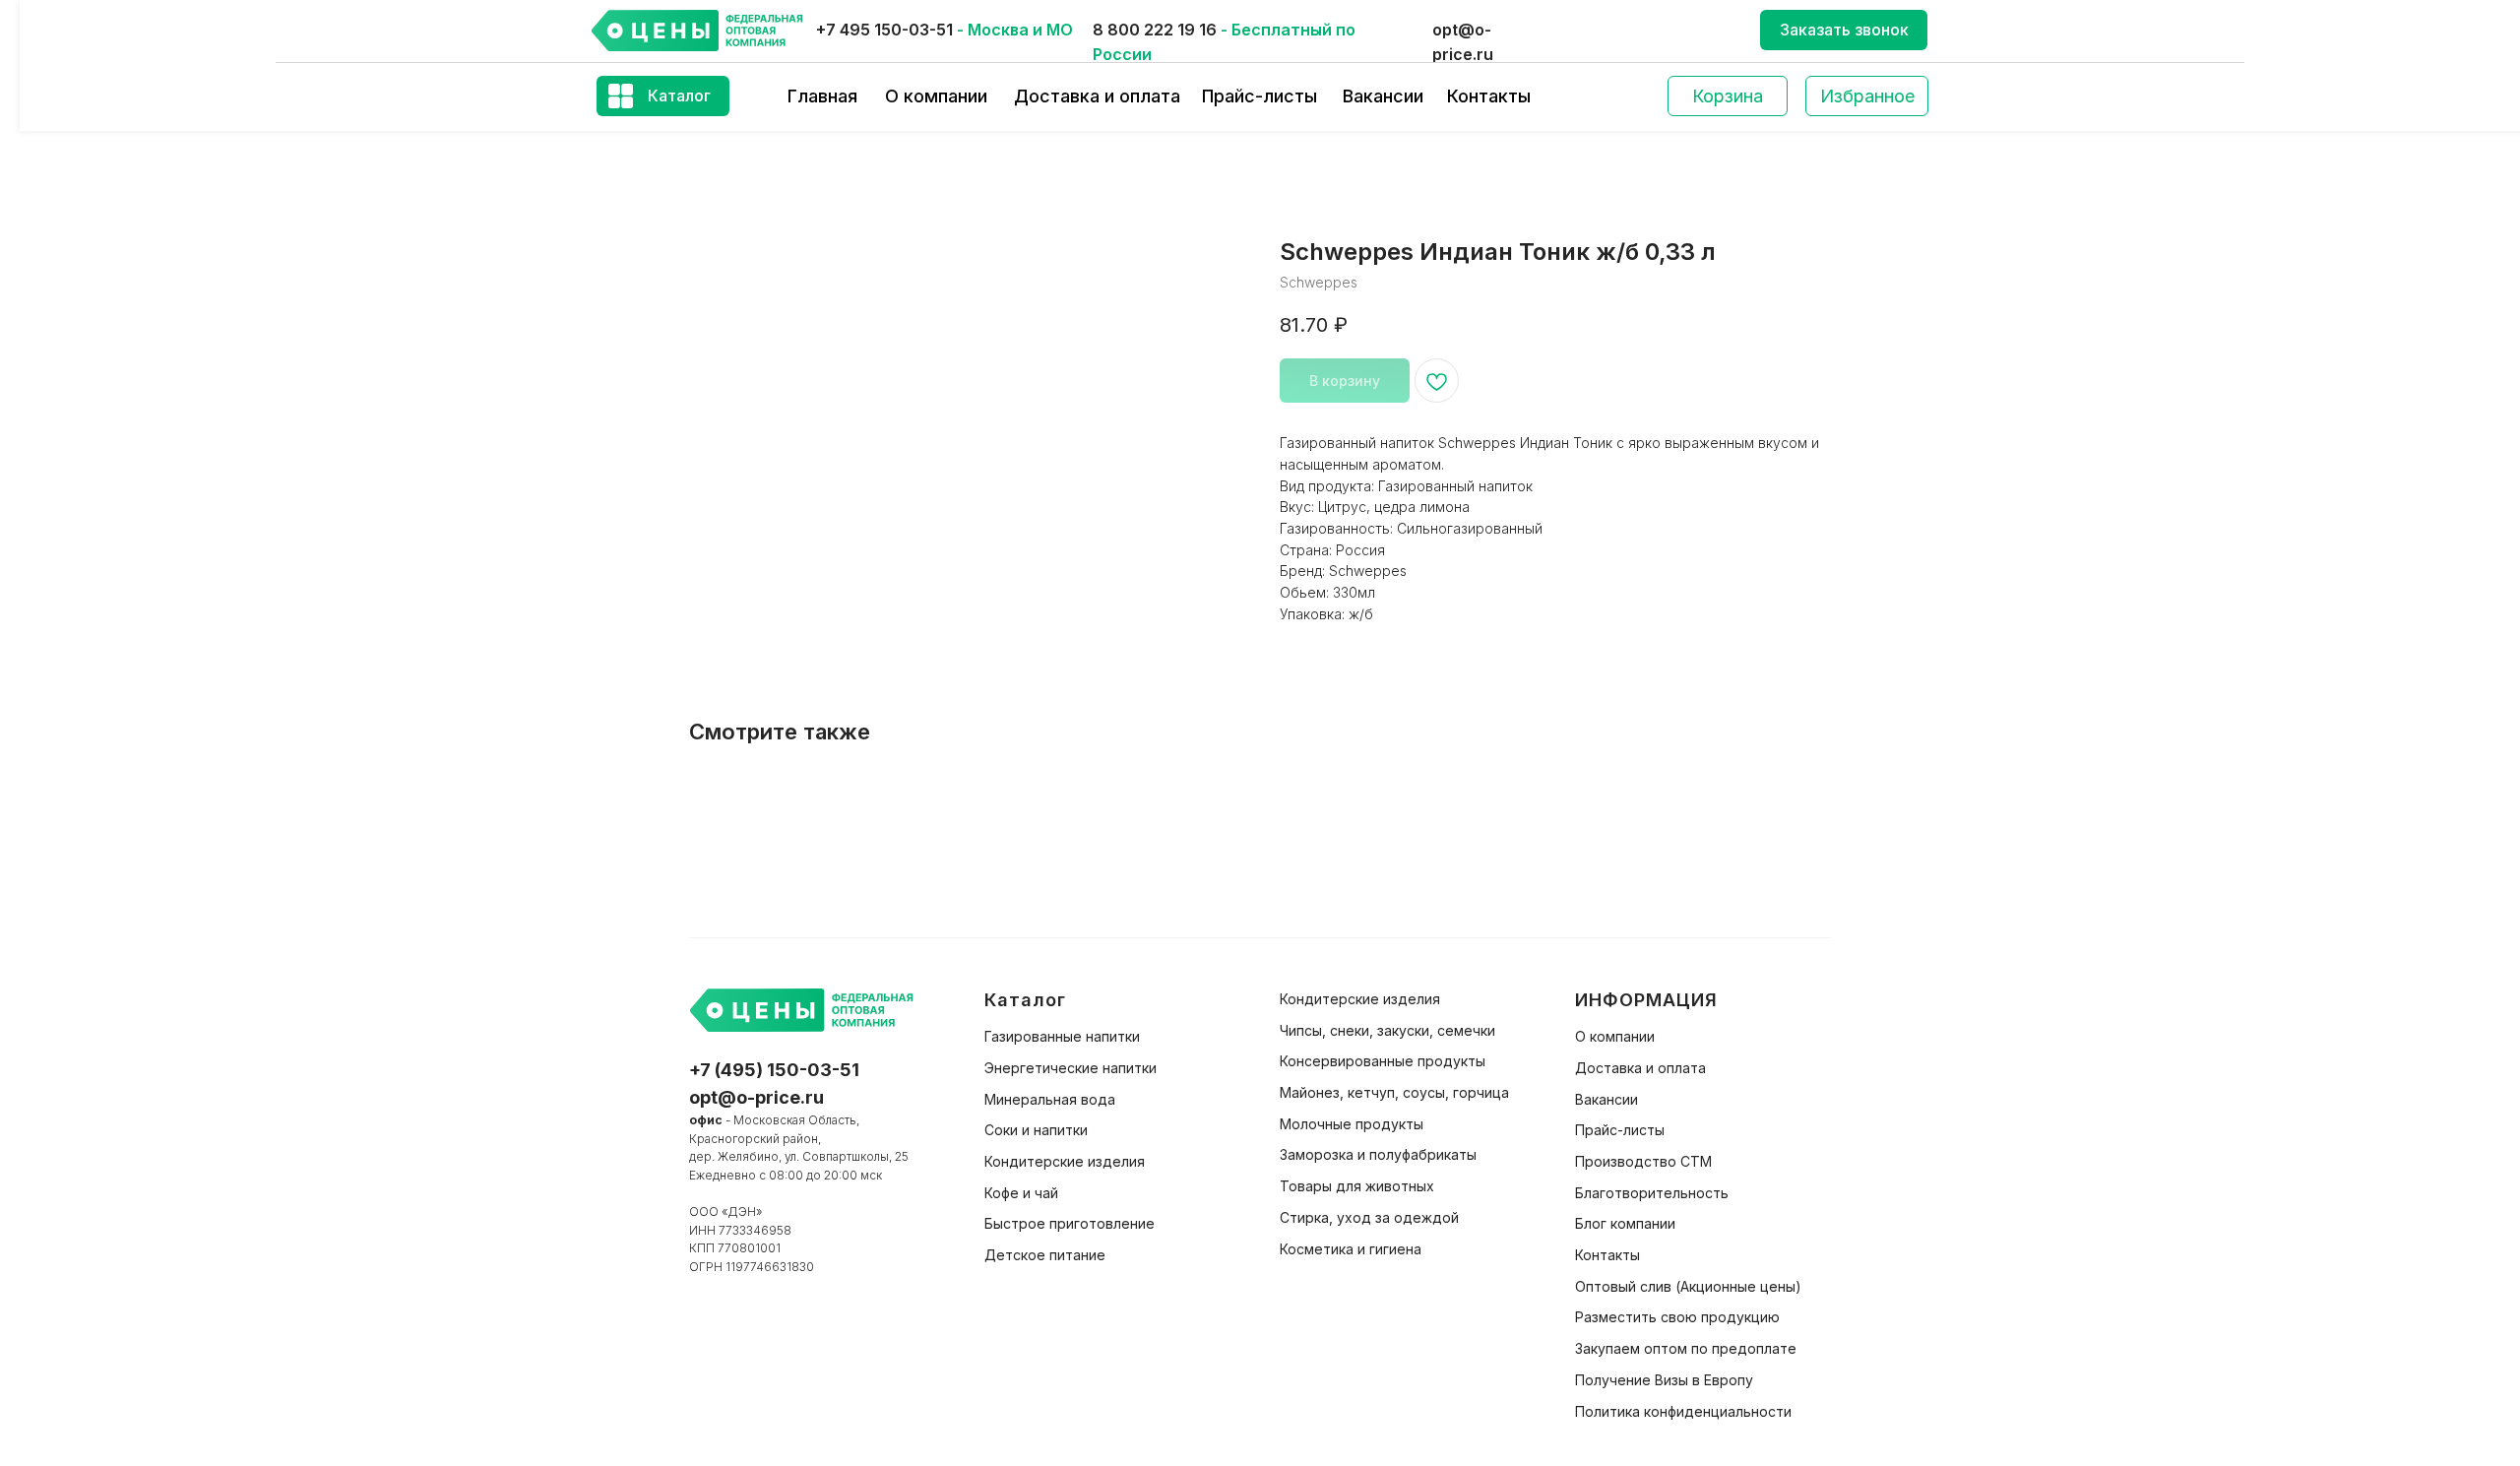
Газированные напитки (1062, 1036)
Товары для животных (1357, 1186)
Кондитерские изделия (1065, 1161)
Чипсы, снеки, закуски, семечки (1387, 1030)
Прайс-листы (1260, 96)
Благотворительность (1652, 1193)
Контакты (1489, 96)
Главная (822, 96)
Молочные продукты (1352, 1124)
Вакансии (1383, 96)
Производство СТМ (1643, 1161)
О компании (936, 96)
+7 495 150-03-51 (884, 30)
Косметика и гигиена (1351, 1249)
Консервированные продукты (1383, 1061)
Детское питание (1045, 1255)
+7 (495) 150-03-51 (774, 1070)
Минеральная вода (1050, 1099)
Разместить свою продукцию (1677, 1317)
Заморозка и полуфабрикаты (1378, 1154)
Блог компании (1625, 1223)
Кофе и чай (1021, 1193)
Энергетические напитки (1071, 1068)
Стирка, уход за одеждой (1369, 1217)
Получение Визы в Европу (1664, 1380)
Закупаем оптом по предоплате (1686, 1348)
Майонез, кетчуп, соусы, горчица (1394, 1092)
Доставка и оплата (1097, 96)
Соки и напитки (1036, 1130)
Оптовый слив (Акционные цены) (1688, 1286)
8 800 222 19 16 (1155, 30)
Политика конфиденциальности (1683, 1411)
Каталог (679, 96)
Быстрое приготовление (1070, 1223)
